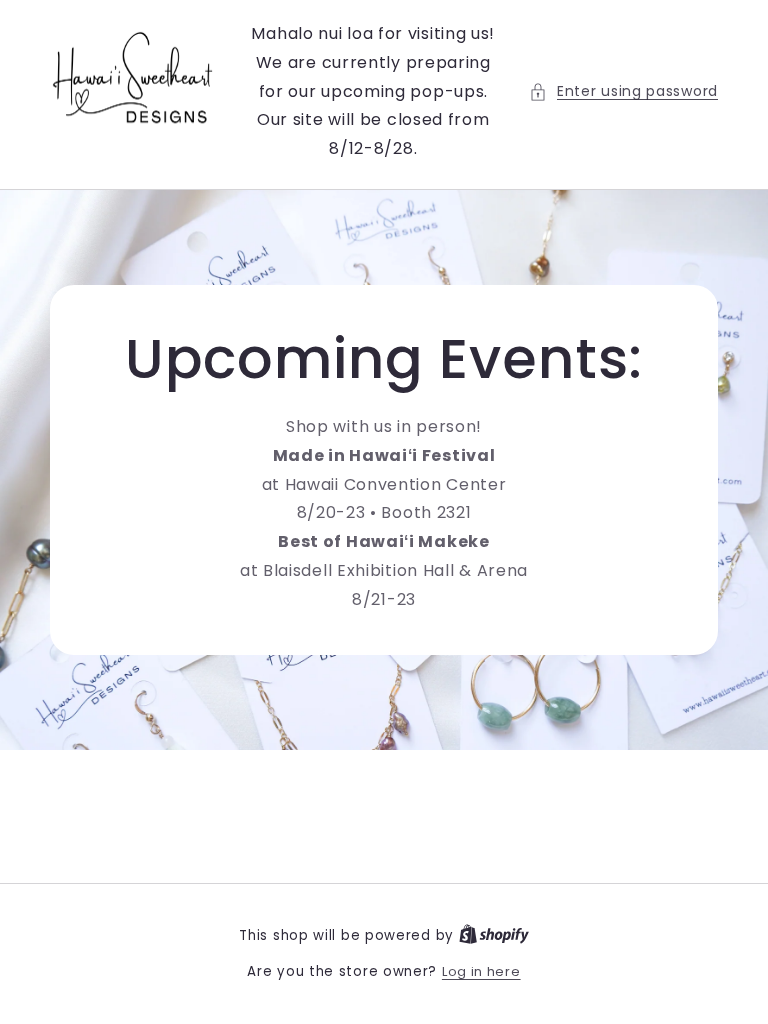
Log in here (481, 971)
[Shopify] (494, 935)
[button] (623, 91)
